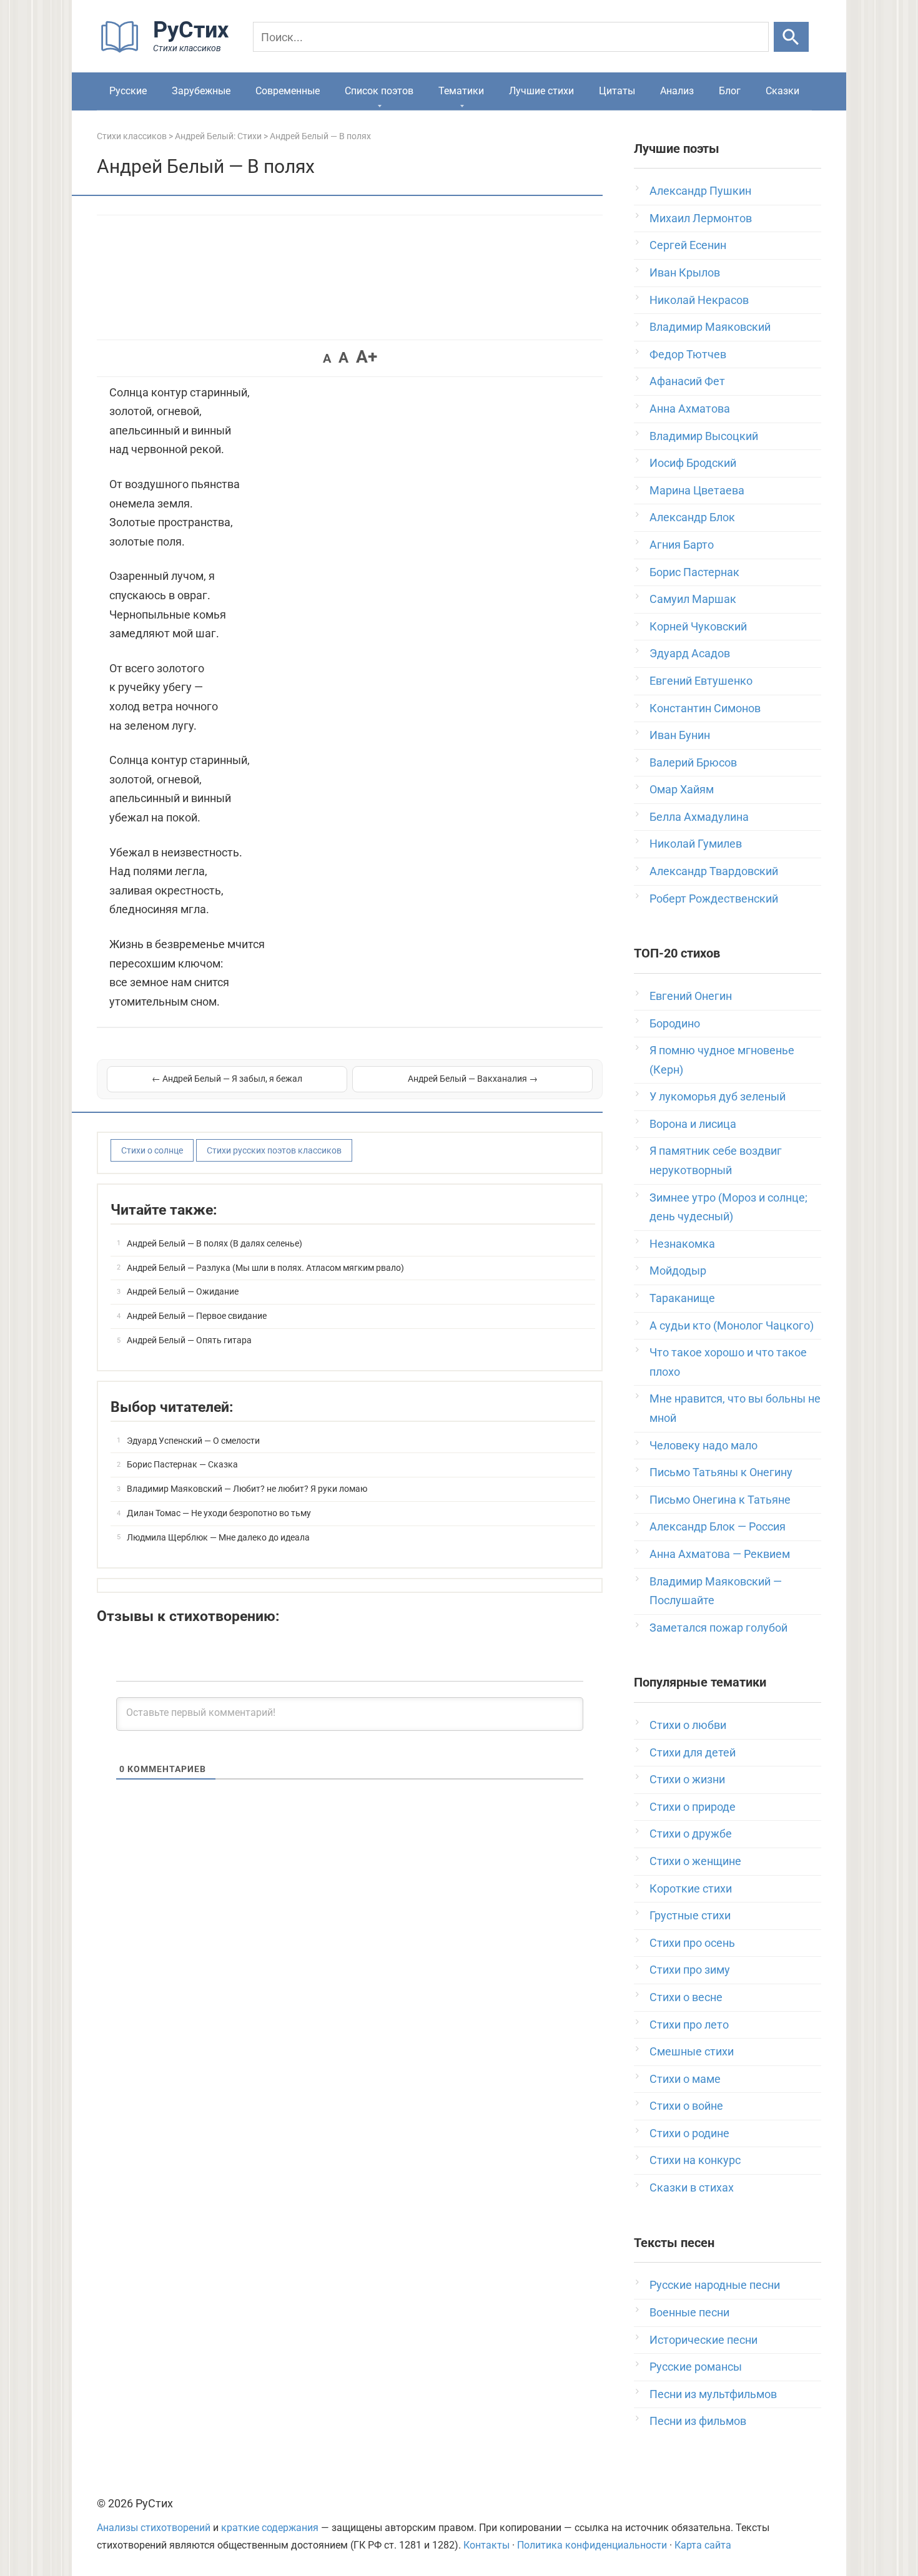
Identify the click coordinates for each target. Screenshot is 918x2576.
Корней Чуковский (698, 626)
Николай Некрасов (699, 300)
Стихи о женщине (695, 1861)
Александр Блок (692, 517)
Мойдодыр (678, 1271)
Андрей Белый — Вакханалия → (473, 1079)
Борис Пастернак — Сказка (182, 1464)
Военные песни (689, 2312)
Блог (730, 91)
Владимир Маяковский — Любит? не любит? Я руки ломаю (247, 1489)
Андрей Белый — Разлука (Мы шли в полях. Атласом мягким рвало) (265, 1268)
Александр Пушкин (700, 191)
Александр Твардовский (714, 871)
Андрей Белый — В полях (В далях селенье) (215, 1243)
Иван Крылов (685, 272)
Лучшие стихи (541, 91)
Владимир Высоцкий (704, 436)
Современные (288, 91)
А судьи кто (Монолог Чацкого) (732, 1325)
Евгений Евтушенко (701, 681)
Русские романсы (696, 2367)
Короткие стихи (691, 1888)
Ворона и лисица (693, 1124)
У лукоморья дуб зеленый (718, 1096)
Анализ (677, 91)
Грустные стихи (690, 1915)
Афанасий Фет (687, 381)
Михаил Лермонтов (701, 218)
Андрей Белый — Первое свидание (197, 1316)
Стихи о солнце (152, 1150)
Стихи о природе (693, 1807)
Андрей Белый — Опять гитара (189, 1340)
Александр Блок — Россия (718, 1526)
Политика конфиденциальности (592, 2545)
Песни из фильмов (698, 2421)
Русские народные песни (715, 2285)
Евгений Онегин (691, 996)
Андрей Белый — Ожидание (183, 1291)
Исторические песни (703, 2340)
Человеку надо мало (703, 1445)
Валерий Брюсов (693, 762)
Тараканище (682, 1298)
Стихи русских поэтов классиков (274, 1150)
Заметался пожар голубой (718, 1628)
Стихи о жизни (687, 1779)
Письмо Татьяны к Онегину (721, 1472)
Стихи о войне (686, 2106)
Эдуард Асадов (690, 653)
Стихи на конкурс (695, 2160)
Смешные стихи (692, 2051)
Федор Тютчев (688, 354)
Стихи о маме (685, 2079)
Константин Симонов (705, 708)
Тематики (461, 91)
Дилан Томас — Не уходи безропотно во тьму (219, 1513)
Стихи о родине (689, 2133)
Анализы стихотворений (154, 2528)
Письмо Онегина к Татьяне (720, 1500)
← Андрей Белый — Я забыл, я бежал (227, 1079)
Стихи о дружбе (691, 1834)
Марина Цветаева (697, 490)
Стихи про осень (692, 1943)
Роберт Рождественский (714, 899)
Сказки (782, 91)
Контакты (486, 2545)
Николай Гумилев (696, 844)
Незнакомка (682, 1244)
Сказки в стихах (692, 2187)
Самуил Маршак (693, 599)
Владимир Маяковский (710, 327)
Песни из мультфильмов (713, 2394)
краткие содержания (270, 2528)
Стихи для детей (693, 1752)
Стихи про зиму (690, 1970)
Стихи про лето (689, 2025)
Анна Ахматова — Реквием (720, 1554)
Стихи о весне (686, 1997)
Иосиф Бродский (693, 463)
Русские (128, 91)
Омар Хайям (682, 789)
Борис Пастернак (694, 572)
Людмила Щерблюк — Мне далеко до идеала (218, 1537)
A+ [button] (367, 357)
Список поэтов (379, 91)
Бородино (675, 1023)
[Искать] (791, 37)
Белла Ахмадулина (699, 817)
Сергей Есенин (688, 245)
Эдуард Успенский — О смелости (193, 1441)
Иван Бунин (680, 735)
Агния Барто (682, 545)
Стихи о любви (688, 1725)
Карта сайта (703, 2545)
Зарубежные (201, 91)
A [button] (327, 358)
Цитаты (617, 91)
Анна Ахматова (690, 409)
